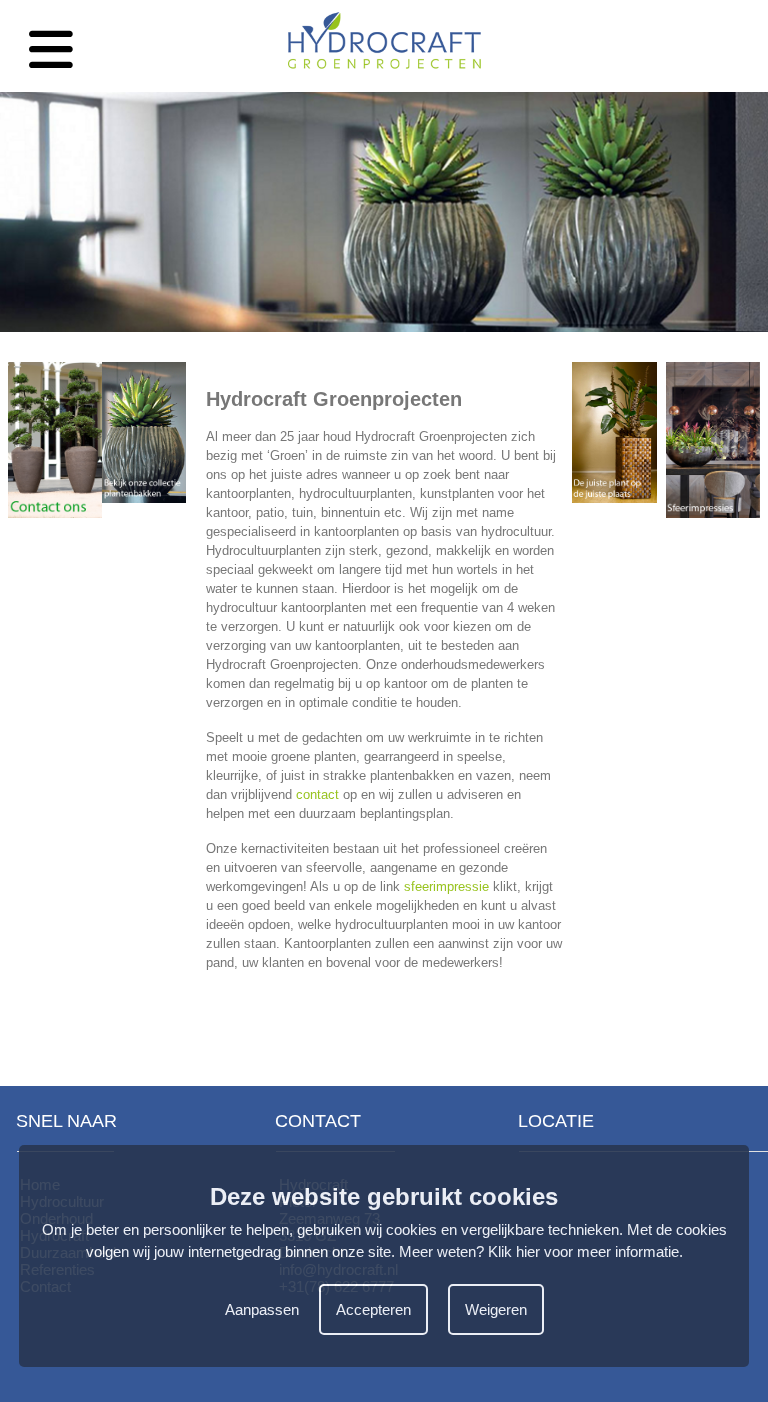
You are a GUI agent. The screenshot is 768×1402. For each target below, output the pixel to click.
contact (317, 795)
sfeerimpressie (446, 887)
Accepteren (373, 1309)
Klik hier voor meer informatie (583, 1251)
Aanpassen (262, 1309)
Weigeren (496, 1309)
